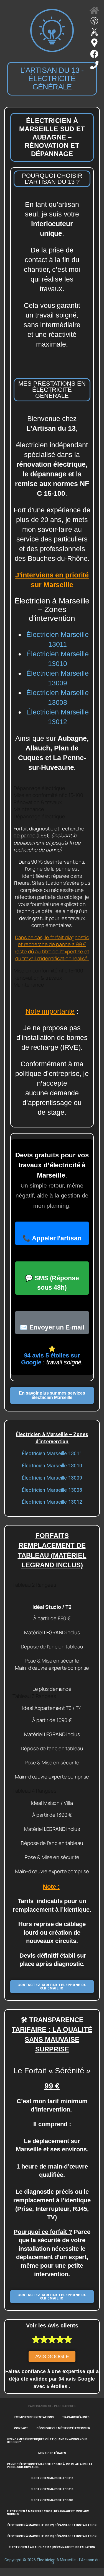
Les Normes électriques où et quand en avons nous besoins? (47, 2441)
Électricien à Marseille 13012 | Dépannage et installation (52, 2525)
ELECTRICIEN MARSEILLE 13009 (52, 2500)
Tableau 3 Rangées (34, 1696)
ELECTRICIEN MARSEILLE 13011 (52, 2478)
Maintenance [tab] (29, 809)
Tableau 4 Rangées (34, 1791)
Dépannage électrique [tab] (39, 788)
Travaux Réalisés (76, 2417)
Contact (21, 2428)
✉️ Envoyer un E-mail (52, 1327)
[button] (52, 1585)
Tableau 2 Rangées (34, 1585)
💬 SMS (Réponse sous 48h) (52, 1283)
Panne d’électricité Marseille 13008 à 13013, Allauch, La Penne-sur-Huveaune (50, 2466)
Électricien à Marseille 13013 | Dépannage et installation (52, 2536)
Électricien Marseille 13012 (52, 1502)
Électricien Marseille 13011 (52, 1453)
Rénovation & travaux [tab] (38, 802)
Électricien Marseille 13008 (52, 1490)
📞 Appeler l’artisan (52, 1238)
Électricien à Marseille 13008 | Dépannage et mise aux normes (48, 2513)
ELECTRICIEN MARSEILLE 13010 (52, 2489)
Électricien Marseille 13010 (52, 1466)
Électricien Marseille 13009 (52, 1478)
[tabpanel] (52, 894)
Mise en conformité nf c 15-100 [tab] (48, 795)
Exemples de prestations (34, 2417)
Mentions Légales (52, 2453)
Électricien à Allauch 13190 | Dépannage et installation (52, 2547)
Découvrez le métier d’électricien (63, 2428)
